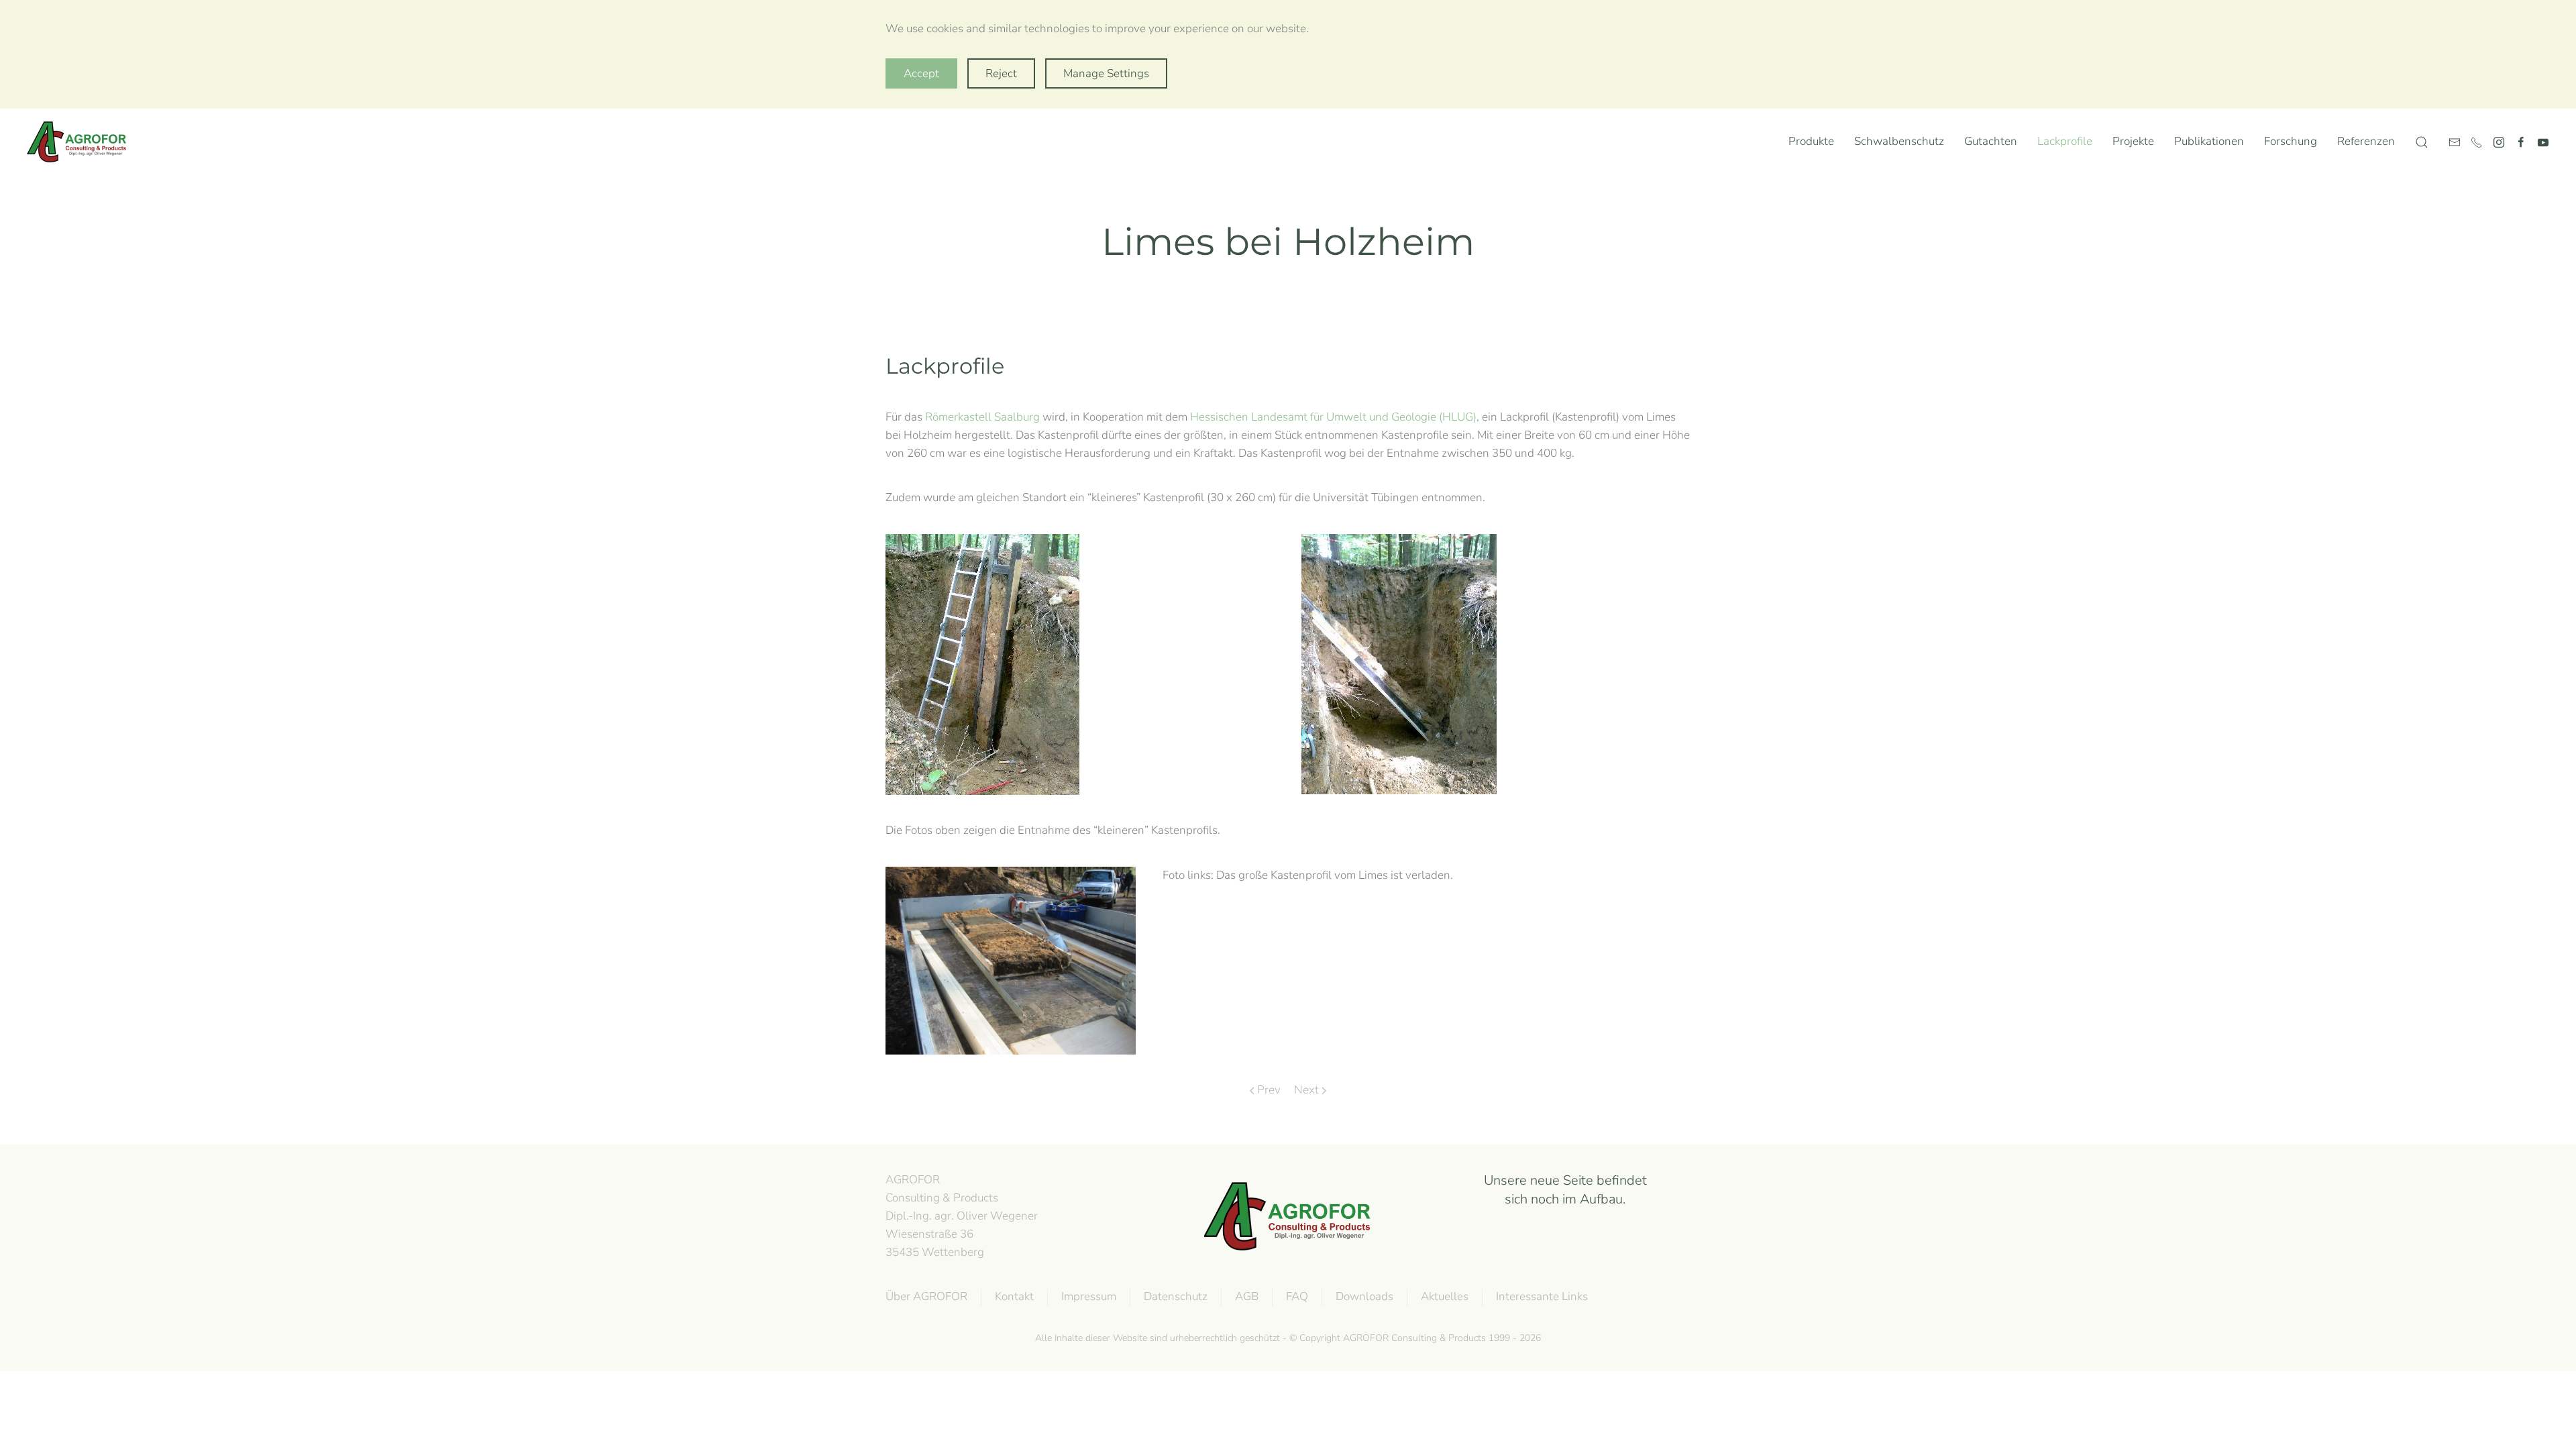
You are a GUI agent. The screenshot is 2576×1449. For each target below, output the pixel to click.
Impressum (1089, 1296)
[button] (2422, 142)
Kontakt (1014, 1296)
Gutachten (1991, 141)
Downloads (1364, 1296)
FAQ (1297, 1296)
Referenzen (2366, 141)
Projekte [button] (2133, 141)
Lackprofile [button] (2065, 141)
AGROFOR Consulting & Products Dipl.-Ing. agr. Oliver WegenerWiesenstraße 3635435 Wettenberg (962, 1216)
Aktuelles (1445, 1296)
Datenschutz (1176, 1296)
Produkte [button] (1811, 141)
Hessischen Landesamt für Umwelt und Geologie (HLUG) (1333, 417)
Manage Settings (1106, 73)
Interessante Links (1542, 1296)
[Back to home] (80, 142)
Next (1306, 1090)
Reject (1001, 73)
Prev (1269, 1090)
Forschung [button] (2291, 141)
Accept (921, 73)
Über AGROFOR (926, 1296)
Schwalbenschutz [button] (1899, 141)
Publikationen (2209, 141)
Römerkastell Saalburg (982, 417)
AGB (1247, 1296)
